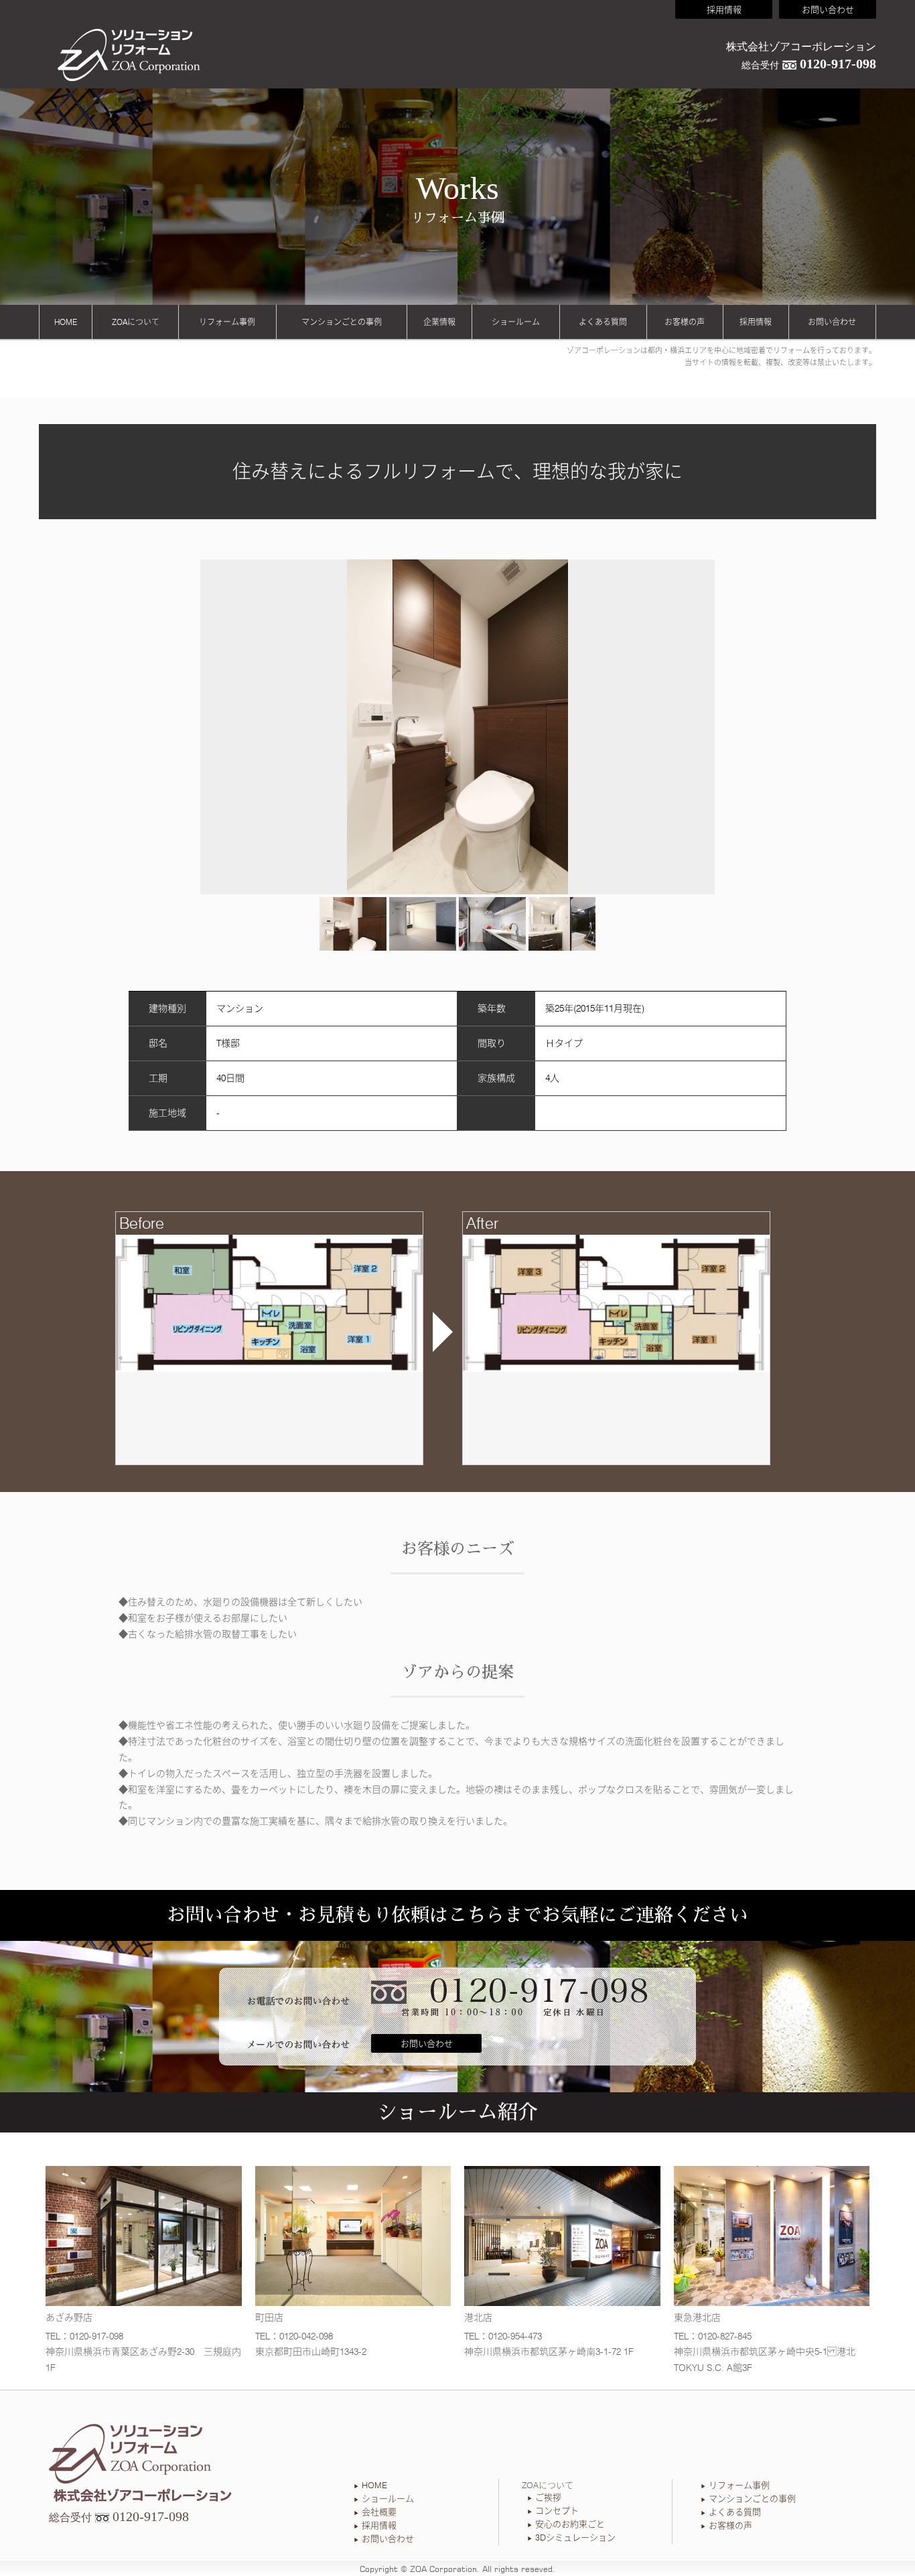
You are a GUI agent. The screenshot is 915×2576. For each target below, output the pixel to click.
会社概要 (379, 2512)
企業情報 (439, 322)
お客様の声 (685, 322)
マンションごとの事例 (342, 322)
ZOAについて (136, 322)
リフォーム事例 (227, 322)
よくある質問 (603, 322)
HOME (66, 322)
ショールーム (516, 322)
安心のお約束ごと (570, 2524)
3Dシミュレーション (575, 2537)
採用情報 (724, 9)
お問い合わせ (828, 9)
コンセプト (557, 2510)
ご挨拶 (548, 2497)
